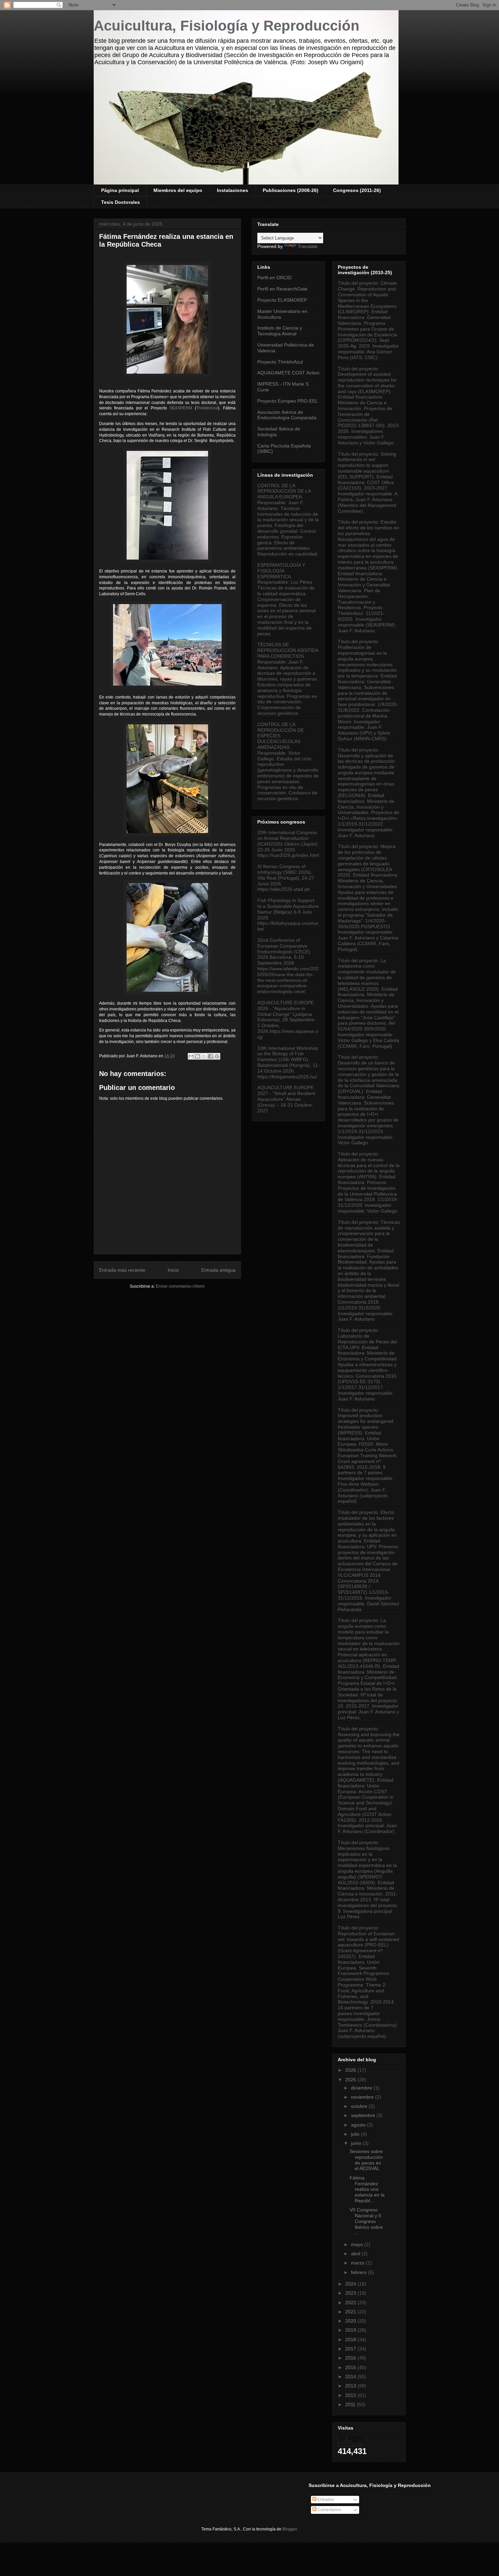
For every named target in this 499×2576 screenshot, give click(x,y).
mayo (358, 2244)
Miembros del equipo (178, 190)
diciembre (362, 2088)
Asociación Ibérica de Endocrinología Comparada (287, 415)
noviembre (363, 2097)
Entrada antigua (218, 1270)
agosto (359, 2125)
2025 (351, 2080)
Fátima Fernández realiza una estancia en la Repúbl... (367, 2189)
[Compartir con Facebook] (210, 1056)
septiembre (364, 2115)
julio (356, 2134)
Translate (308, 246)
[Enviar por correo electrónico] (191, 1056)
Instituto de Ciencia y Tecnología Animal (280, 331)
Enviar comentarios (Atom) (180, 1286)
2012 (351, 2395)
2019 (351, 2330)
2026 (351, 2070)
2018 (351, 2340)
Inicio (173, 1270)
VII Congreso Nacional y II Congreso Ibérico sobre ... (366, 2221)
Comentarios (329, 2510)
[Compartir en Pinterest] (217, 1056)
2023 (351, 2293)
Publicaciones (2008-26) (291, 190)
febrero (359, 2272)
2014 (351, 2377)
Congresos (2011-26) (357, 190)
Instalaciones (233, 190)
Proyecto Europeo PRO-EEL (288, 401)
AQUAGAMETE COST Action (288, 373)
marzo (358, 2263)
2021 (351, 2312)
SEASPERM (181, 408)
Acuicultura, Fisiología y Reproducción (227, 26)
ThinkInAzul (207, 408)
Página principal (120, 190)
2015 (351, 2367)
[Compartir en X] (204, 1056)
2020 (351, 2321)
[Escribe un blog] (198, 1056)
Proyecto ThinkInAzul (280, 362)
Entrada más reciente (122, 1270)
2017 (351, 2349)
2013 (351, 2386)
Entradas (325, 2500)
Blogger (290, 2529)
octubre (360, 2106)
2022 (351, 2302)
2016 (351, 2358)
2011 (351, 2404)
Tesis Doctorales (121, 202)
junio (357, 2143)
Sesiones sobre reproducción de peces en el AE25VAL (366, 2160)
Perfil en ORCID (274, 278)
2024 (351, 2284)
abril (356, 2254)
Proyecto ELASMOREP (282, 300)
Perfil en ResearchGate (282, 289)
